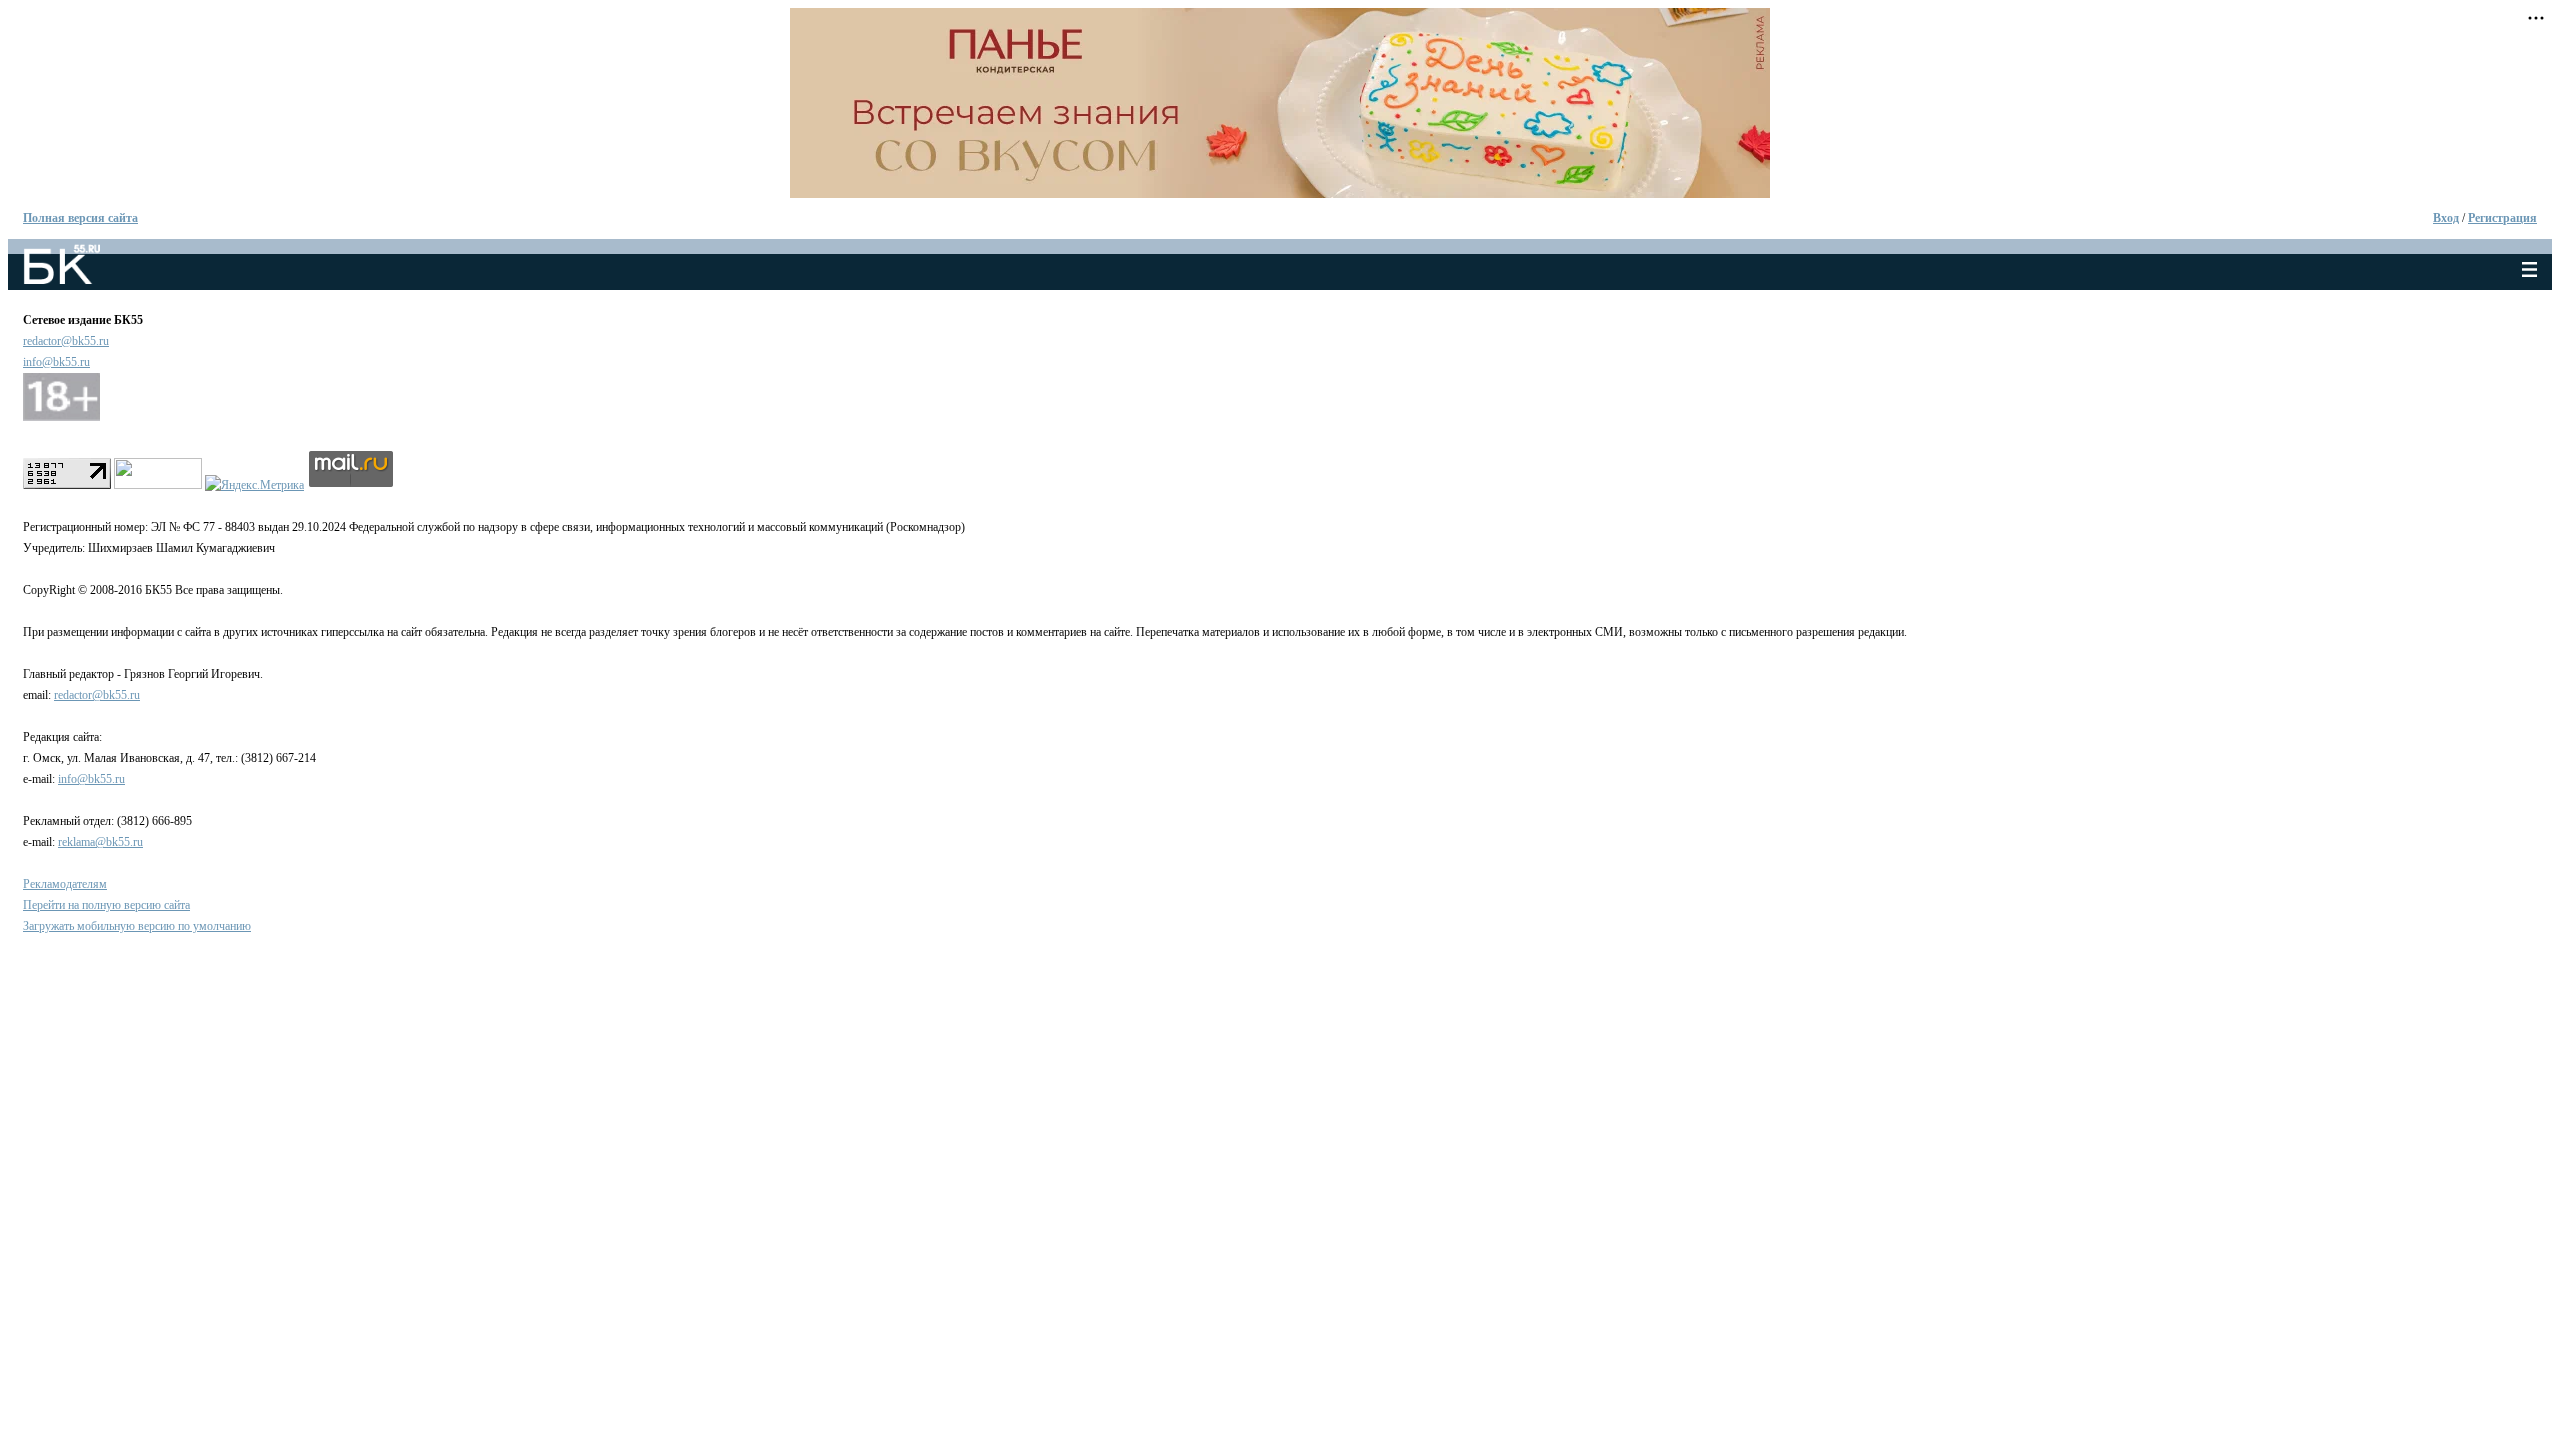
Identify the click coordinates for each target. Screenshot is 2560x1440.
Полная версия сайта (80, 218)
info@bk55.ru (56, 362)
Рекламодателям (65, 884)
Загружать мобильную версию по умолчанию (137, 926)
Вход (2446, 218)
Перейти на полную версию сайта (106, 905)
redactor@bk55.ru (66, 341)
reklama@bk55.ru (100, 842)
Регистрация (2502, 218)
